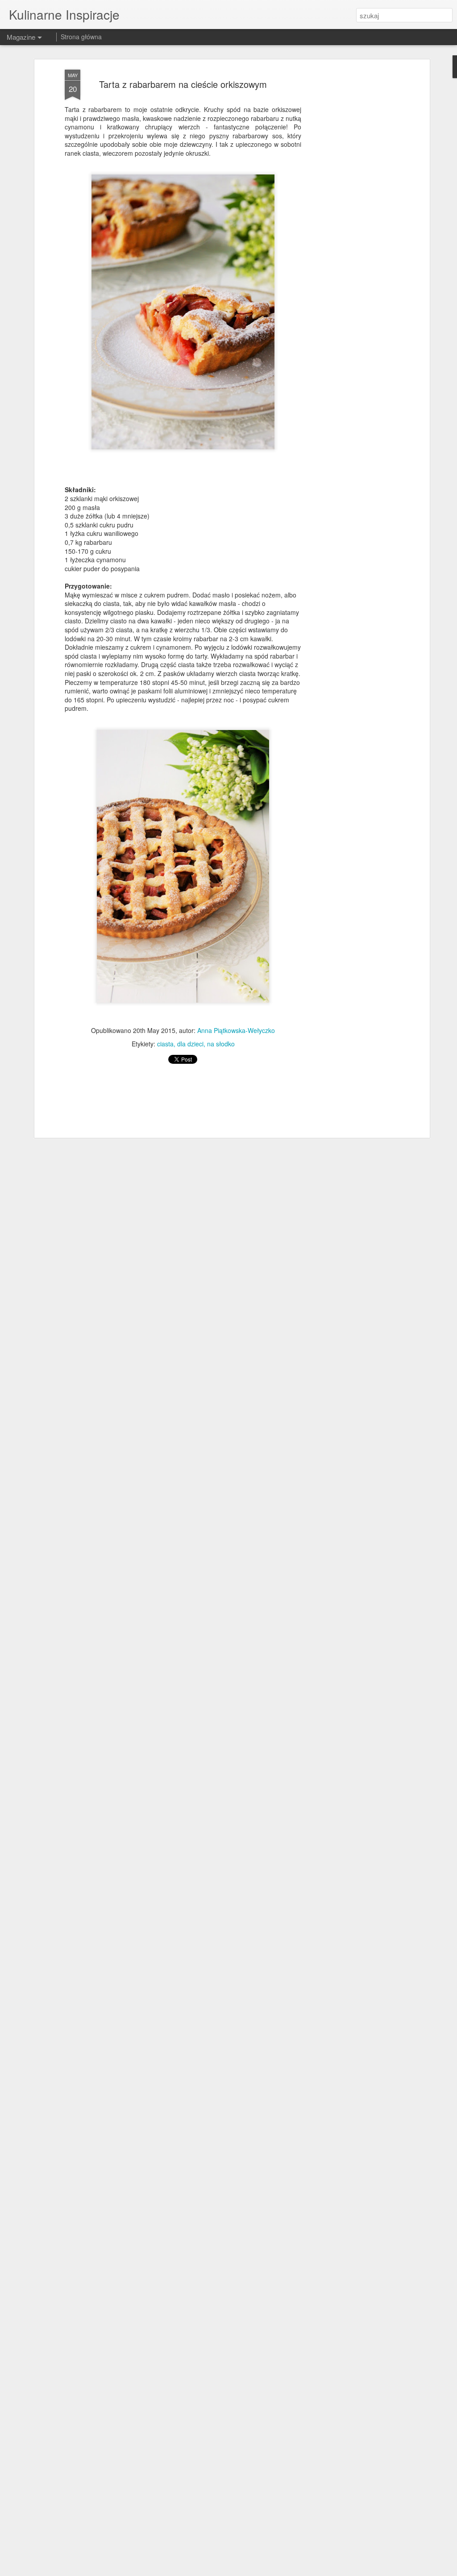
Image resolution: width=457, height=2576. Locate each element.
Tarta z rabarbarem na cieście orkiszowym (183, 84)
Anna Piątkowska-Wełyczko (236, 1030)
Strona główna (81, 37)
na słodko (221, 1044)
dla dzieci (190, 1044)
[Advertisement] (350, 210)
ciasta (165, 1044)
